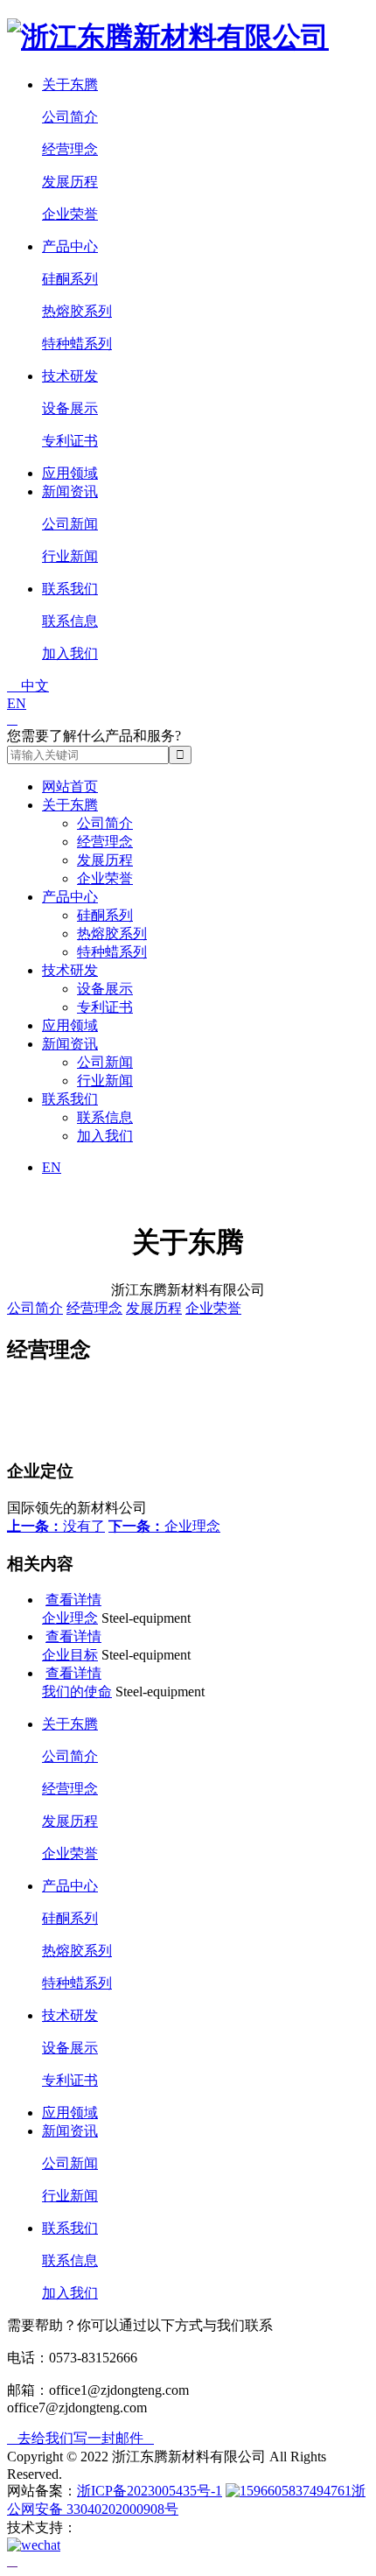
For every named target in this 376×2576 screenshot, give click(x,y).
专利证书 (70, 441)
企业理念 (164, 1526)
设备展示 (70, 408)
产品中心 (70, 246)
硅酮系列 (70, 279)
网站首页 (70, 786)
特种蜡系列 (77, 344)
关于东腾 (70, 84)
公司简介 (70, 117)
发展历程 (70, 182)
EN (17, 703)
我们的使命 (77, 1692)
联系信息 (70, 621)
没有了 (56, 1526)
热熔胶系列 (77, 311)
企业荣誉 (70, 214)
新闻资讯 (70, 491)
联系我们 (70, 589)
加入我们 (70, 653)
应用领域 (70, 473)
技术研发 (70, 376)
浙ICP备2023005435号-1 (150, 2491)
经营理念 (70, 149)
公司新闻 (70, 524)
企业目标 (70, 1655)
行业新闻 (70, 556)
